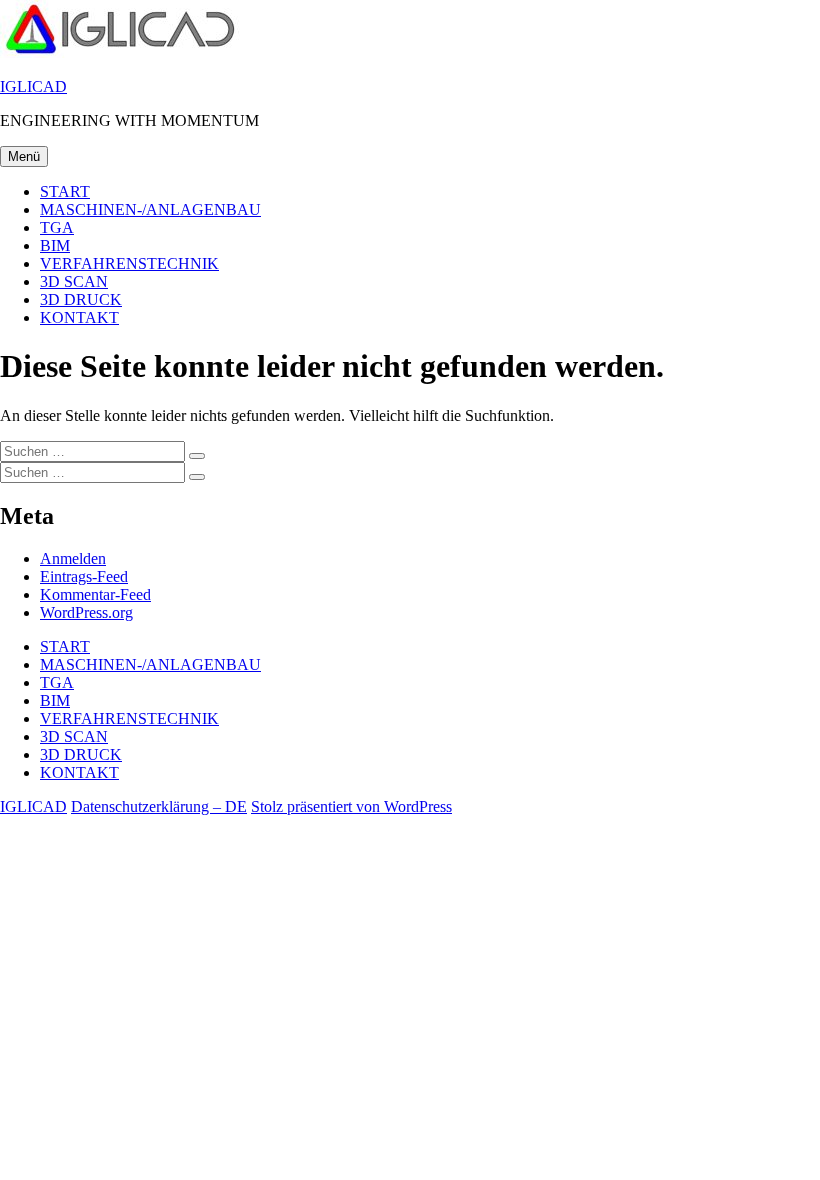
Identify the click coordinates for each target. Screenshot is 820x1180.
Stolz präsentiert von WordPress (351, 806)
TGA (57, 227)
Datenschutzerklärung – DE (159, 806)
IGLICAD (33, 86)
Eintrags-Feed (84, 576)
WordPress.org (86, 612)
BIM (55, 245)
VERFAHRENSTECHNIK (129, 263)
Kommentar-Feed (95, 594)
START (65, 191)
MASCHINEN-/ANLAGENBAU (150, 209)
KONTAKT (79, 317)
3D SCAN (74, 281)
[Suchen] (197, 456)
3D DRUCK (81, 299)
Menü (24, 156)
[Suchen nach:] (94, 450)
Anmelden (73, 558)
